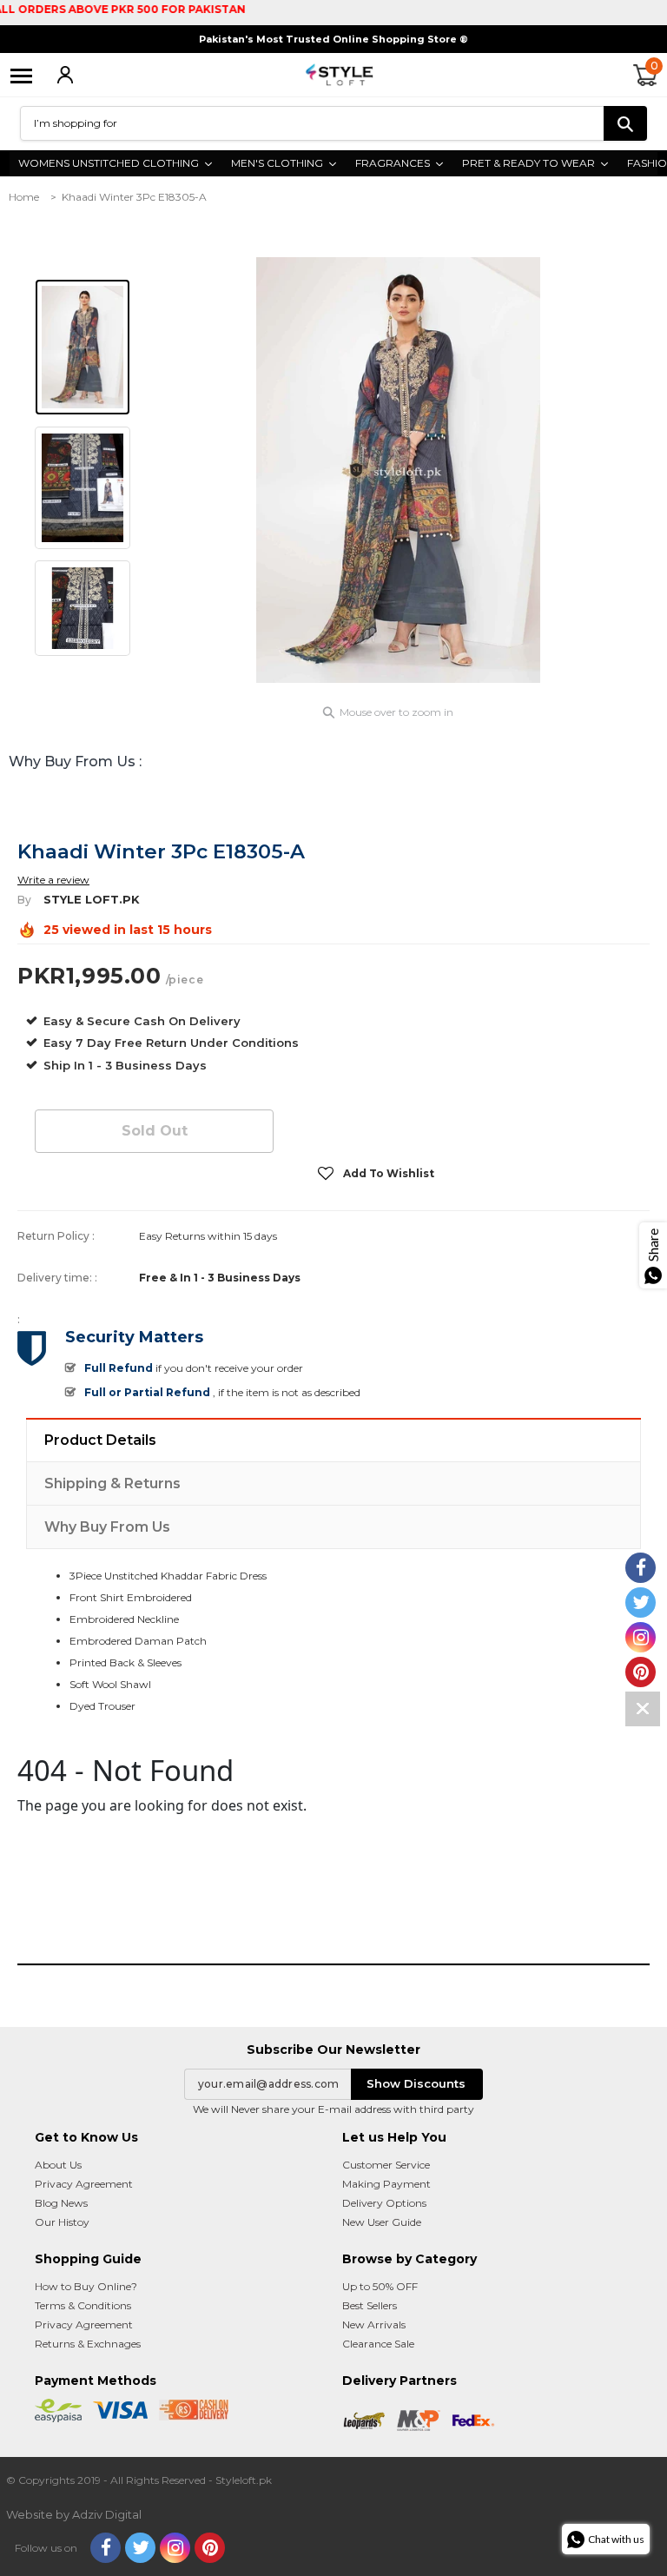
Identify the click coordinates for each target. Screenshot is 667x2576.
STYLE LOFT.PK (92, 899)
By (24, 900)
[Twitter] (140, 2548)
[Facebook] (106, 2548)
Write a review (53, 880)
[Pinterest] (210, 2548)
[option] (399, 470)
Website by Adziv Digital (74, 2514)
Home (24, 197)
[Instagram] (175, 2548)
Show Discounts (416, 2083)
